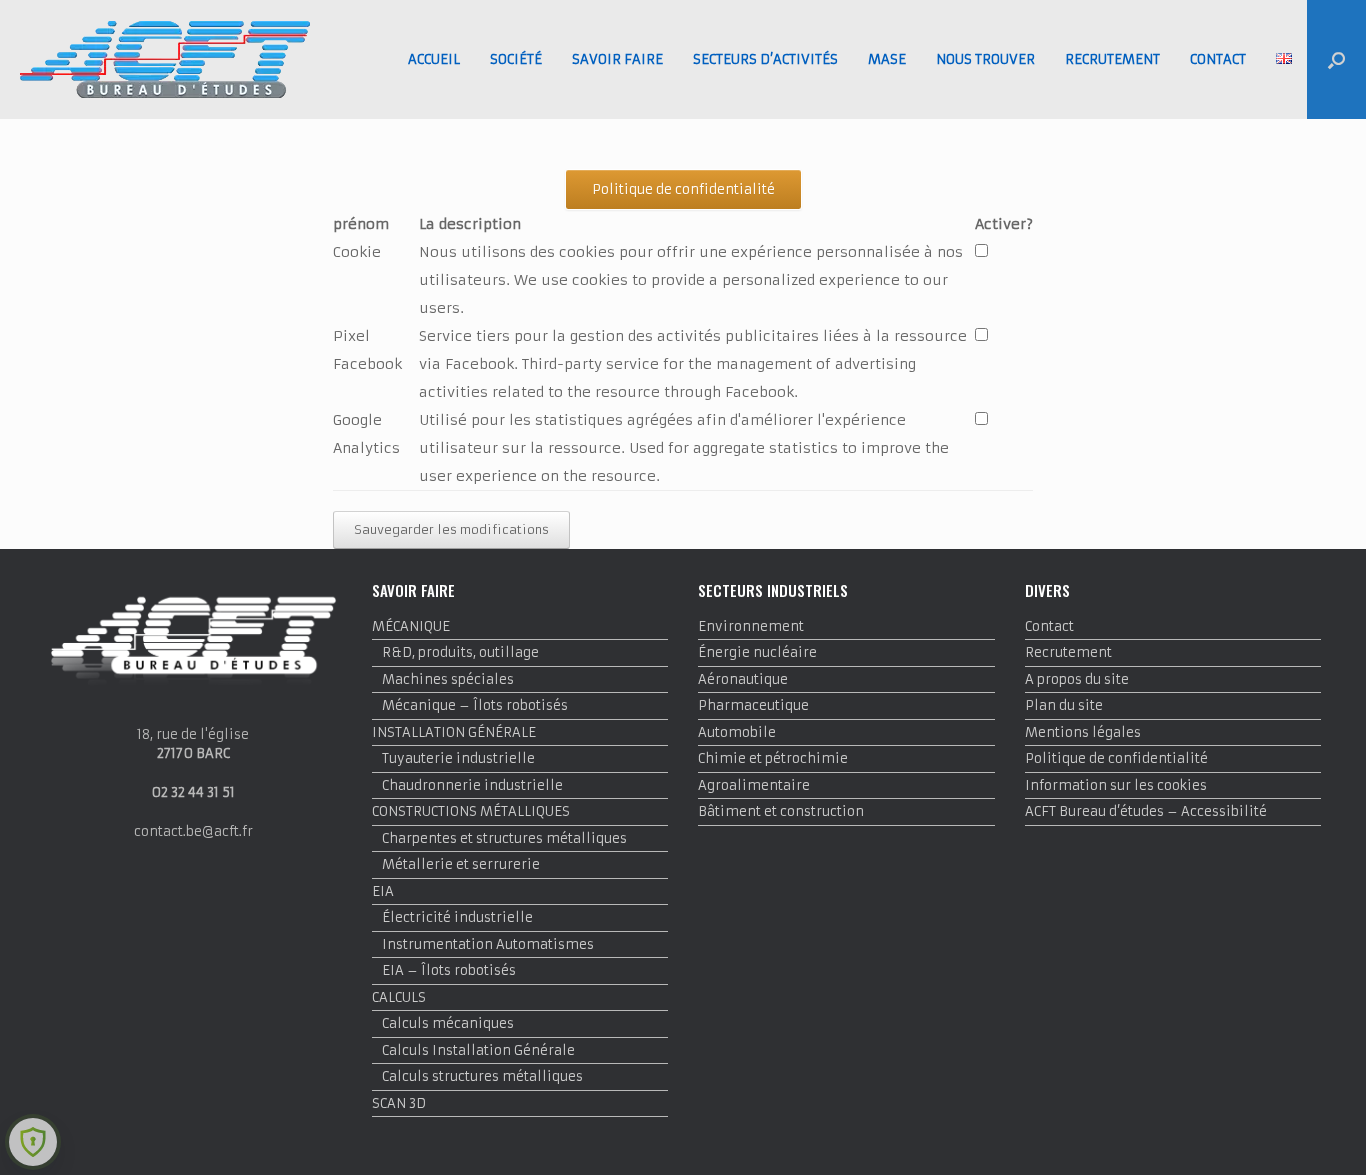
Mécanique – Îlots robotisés (475, 705)
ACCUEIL (434, 59)
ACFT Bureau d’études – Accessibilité (1146, 811)
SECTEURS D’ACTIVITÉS (765, 59)
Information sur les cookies (1116, 785)
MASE (887, 59)
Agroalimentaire (754, 785)
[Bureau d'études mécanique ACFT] (165, 59)
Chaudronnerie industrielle (472, 785)
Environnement (751, 626)
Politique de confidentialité (1116, 758)
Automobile (737, 732)
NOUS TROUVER (985, 59)
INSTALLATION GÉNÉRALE (454, 732)
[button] (1336, 59)
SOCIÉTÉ (516, 59)
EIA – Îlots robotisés (449, 970)
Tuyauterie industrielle (458, 758)
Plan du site (1064, 705)
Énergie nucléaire (757, 652)
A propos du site (1077, 679)
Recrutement (1068, 652)
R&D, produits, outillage (460, 652)
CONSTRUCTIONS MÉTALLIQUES (471, 811)
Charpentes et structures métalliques (504, 838)
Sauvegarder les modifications (451, 529)
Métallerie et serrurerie (461, 864)
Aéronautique (743, 679)
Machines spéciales (448, 679)
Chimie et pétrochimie (773, 758)
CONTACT (1218, 59)
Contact (1049, 626)
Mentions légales (1083, 732)
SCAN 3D (399, 1103)
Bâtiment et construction (781, 811)
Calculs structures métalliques (482, 1076)
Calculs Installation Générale (478, 1050)
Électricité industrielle (457, 917)
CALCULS (399, 997)
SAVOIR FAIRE (617, 59)
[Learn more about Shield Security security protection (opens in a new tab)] (33, 1142)
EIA (383, 891)
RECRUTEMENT (1112, 59)
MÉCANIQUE (411, 626)
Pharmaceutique (753, 705)
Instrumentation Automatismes (488, 944)
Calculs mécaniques (448, 1023)
